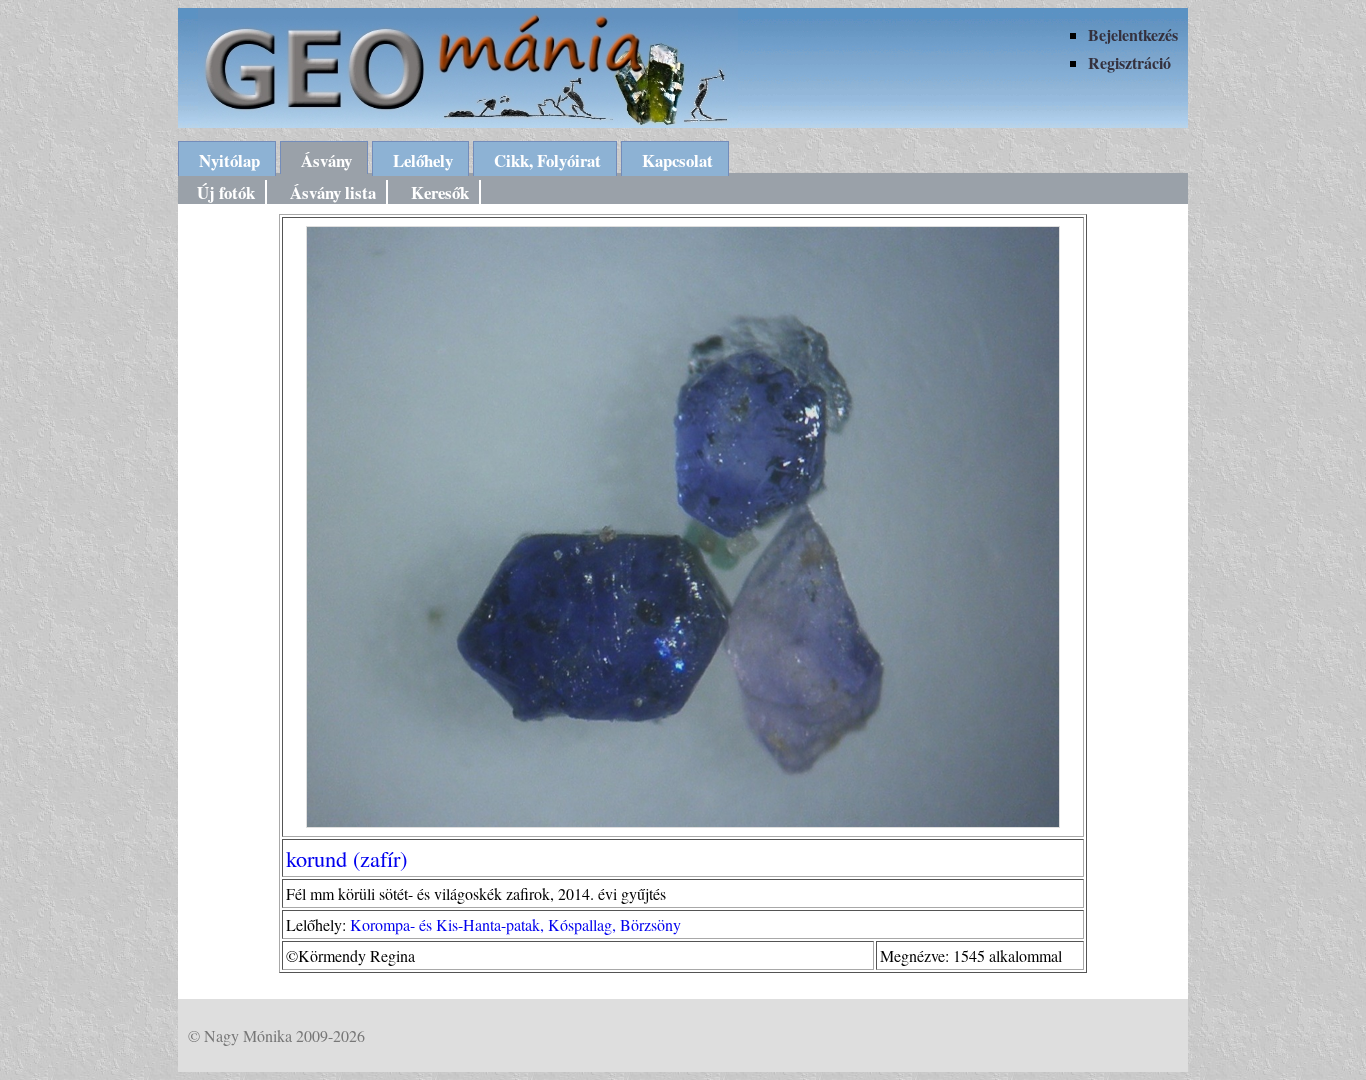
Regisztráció (1129, 62)
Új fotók (226, 192)
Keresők (440, 192)
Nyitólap (229, 160)
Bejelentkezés (1133, 34)
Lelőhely (423, 160)
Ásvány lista (333, 192)
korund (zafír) (346, 858)
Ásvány (326, 160)
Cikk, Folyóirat (547, 160)
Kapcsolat (677, 160)
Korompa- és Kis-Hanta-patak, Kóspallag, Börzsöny (515, 924)
